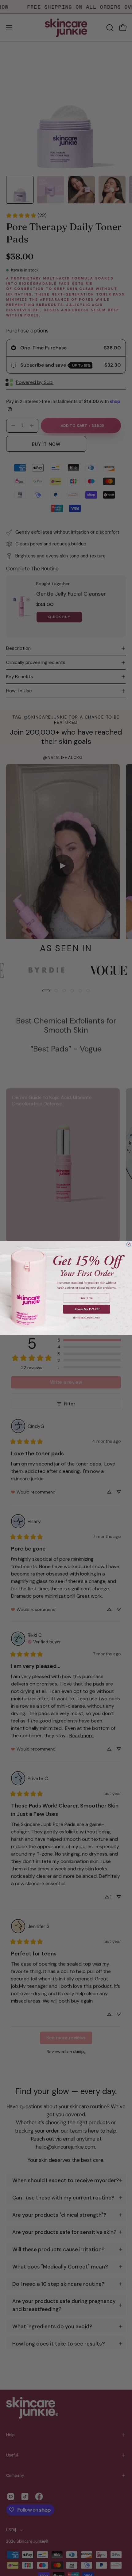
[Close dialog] (129, 1244)
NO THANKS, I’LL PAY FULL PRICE (87, 1318)
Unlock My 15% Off (87, 1309)
